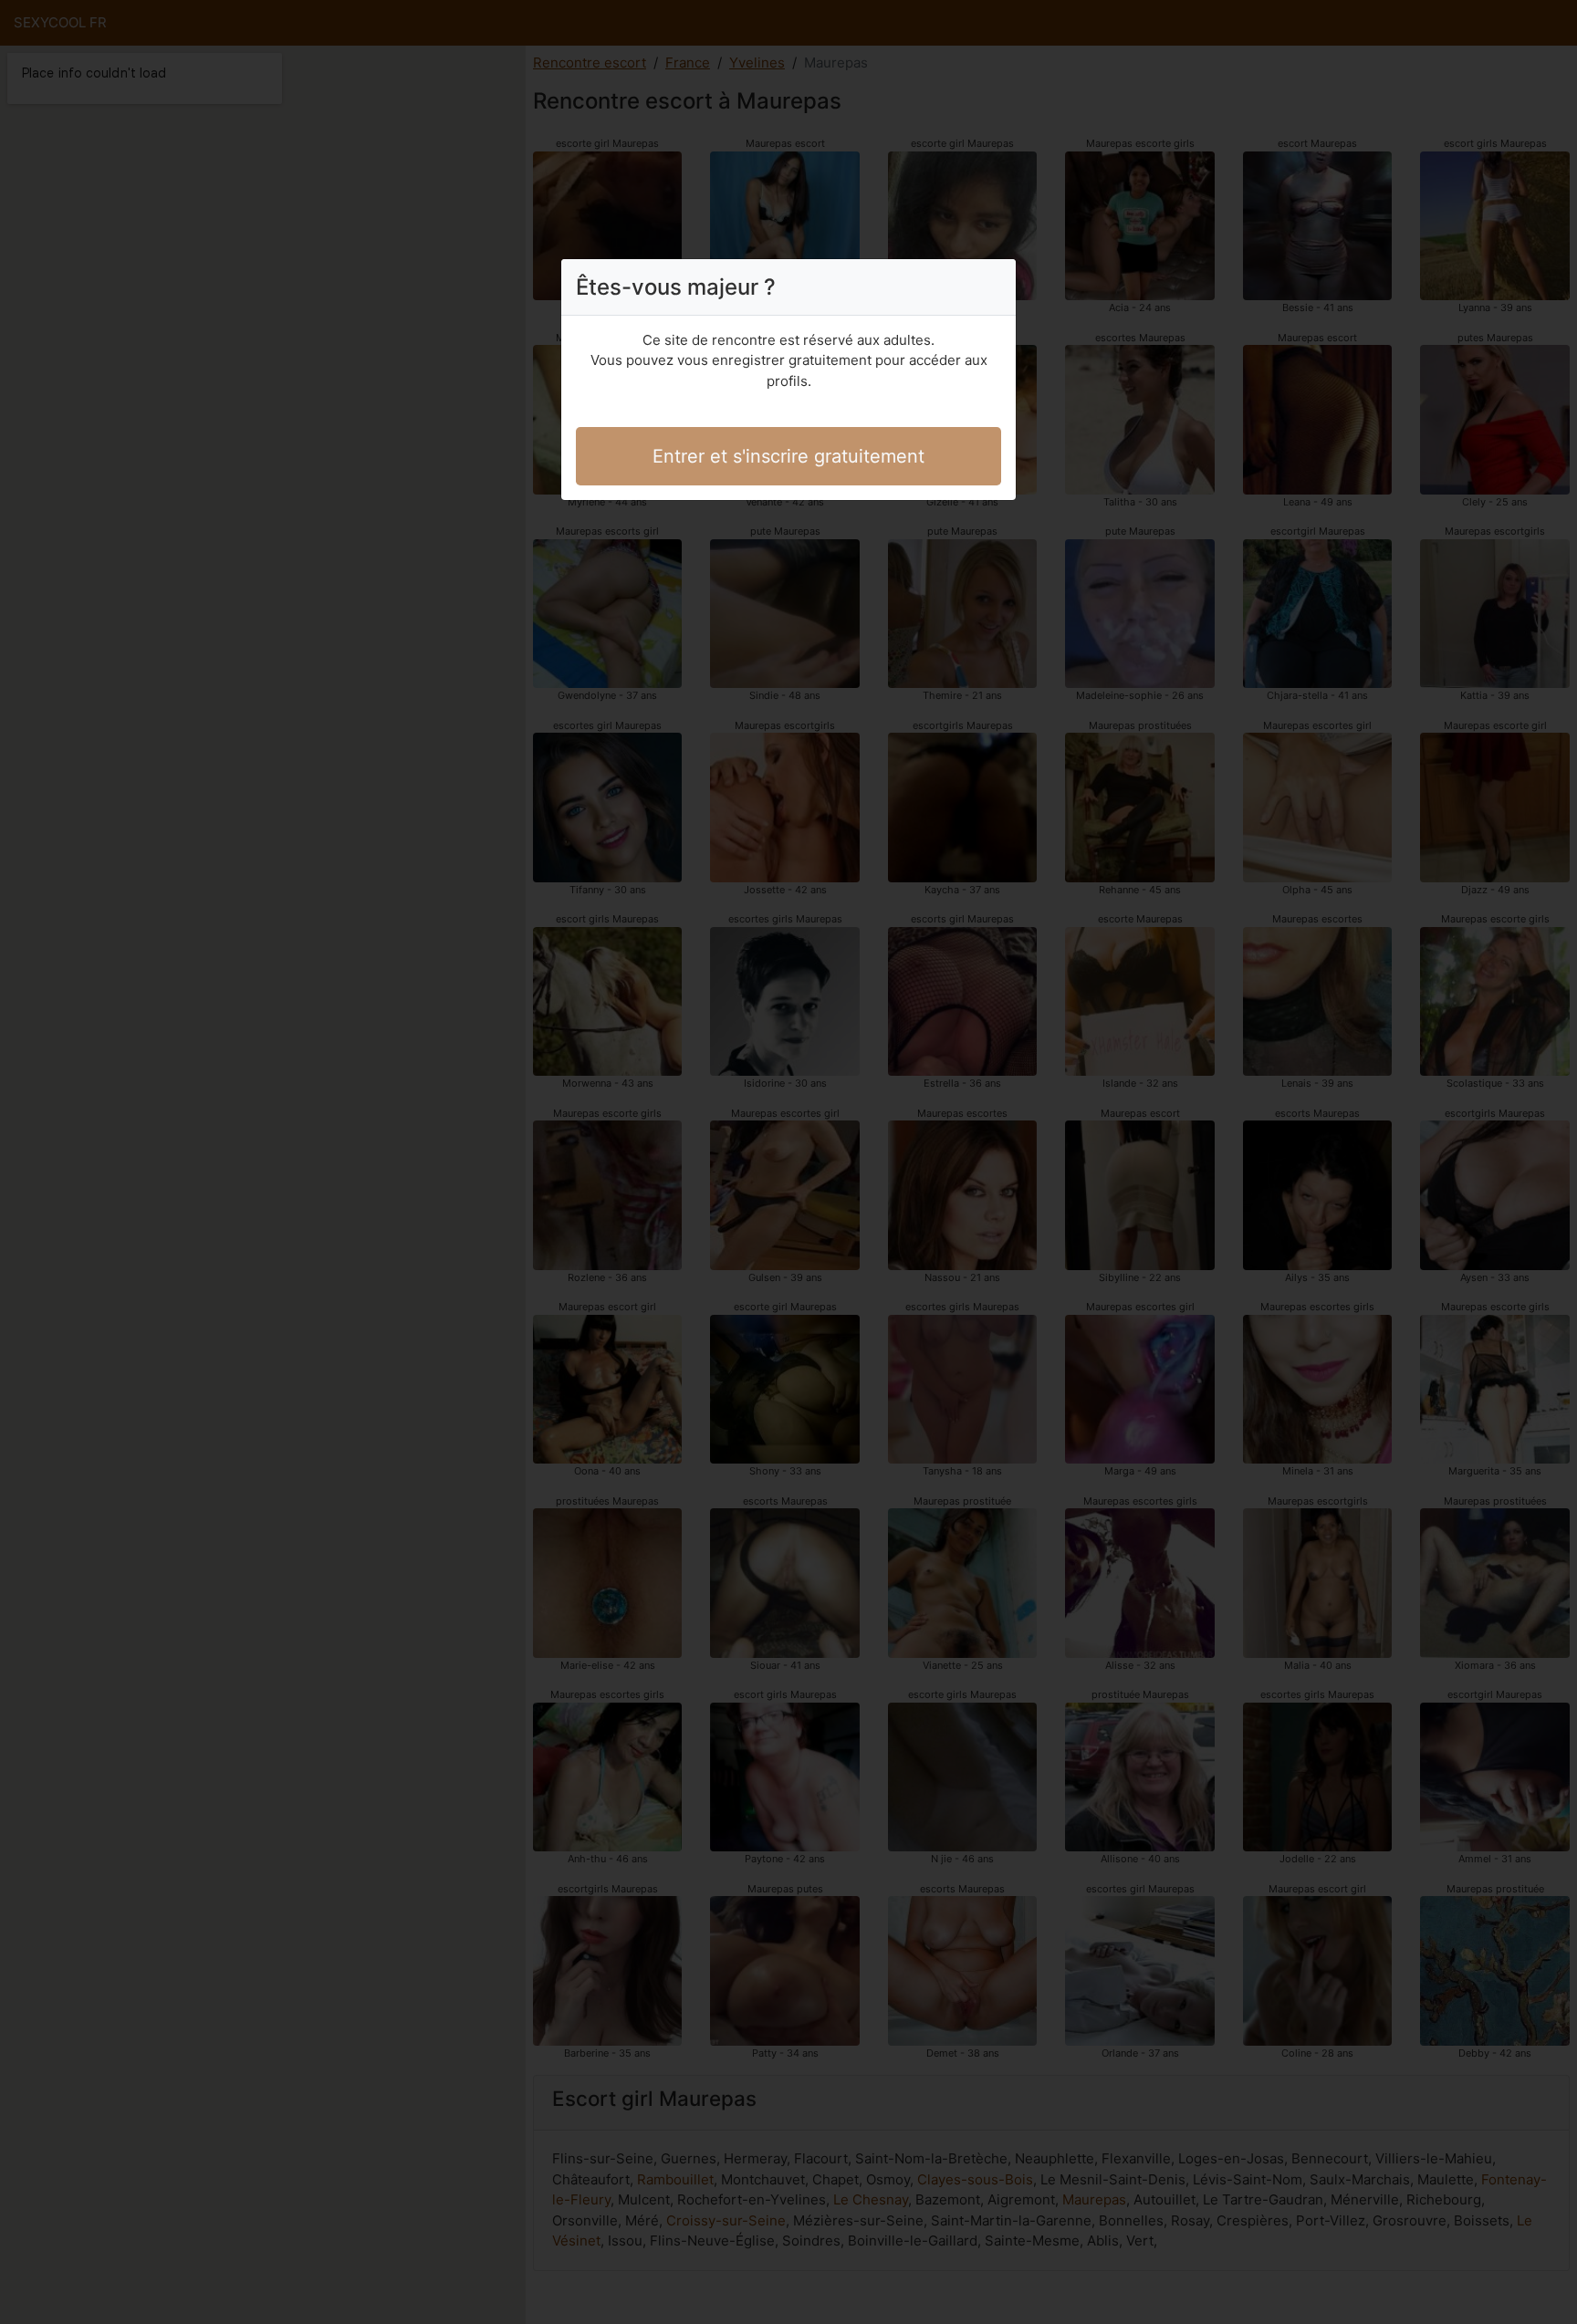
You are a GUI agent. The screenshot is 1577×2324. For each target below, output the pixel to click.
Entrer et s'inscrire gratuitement (788, 456)
